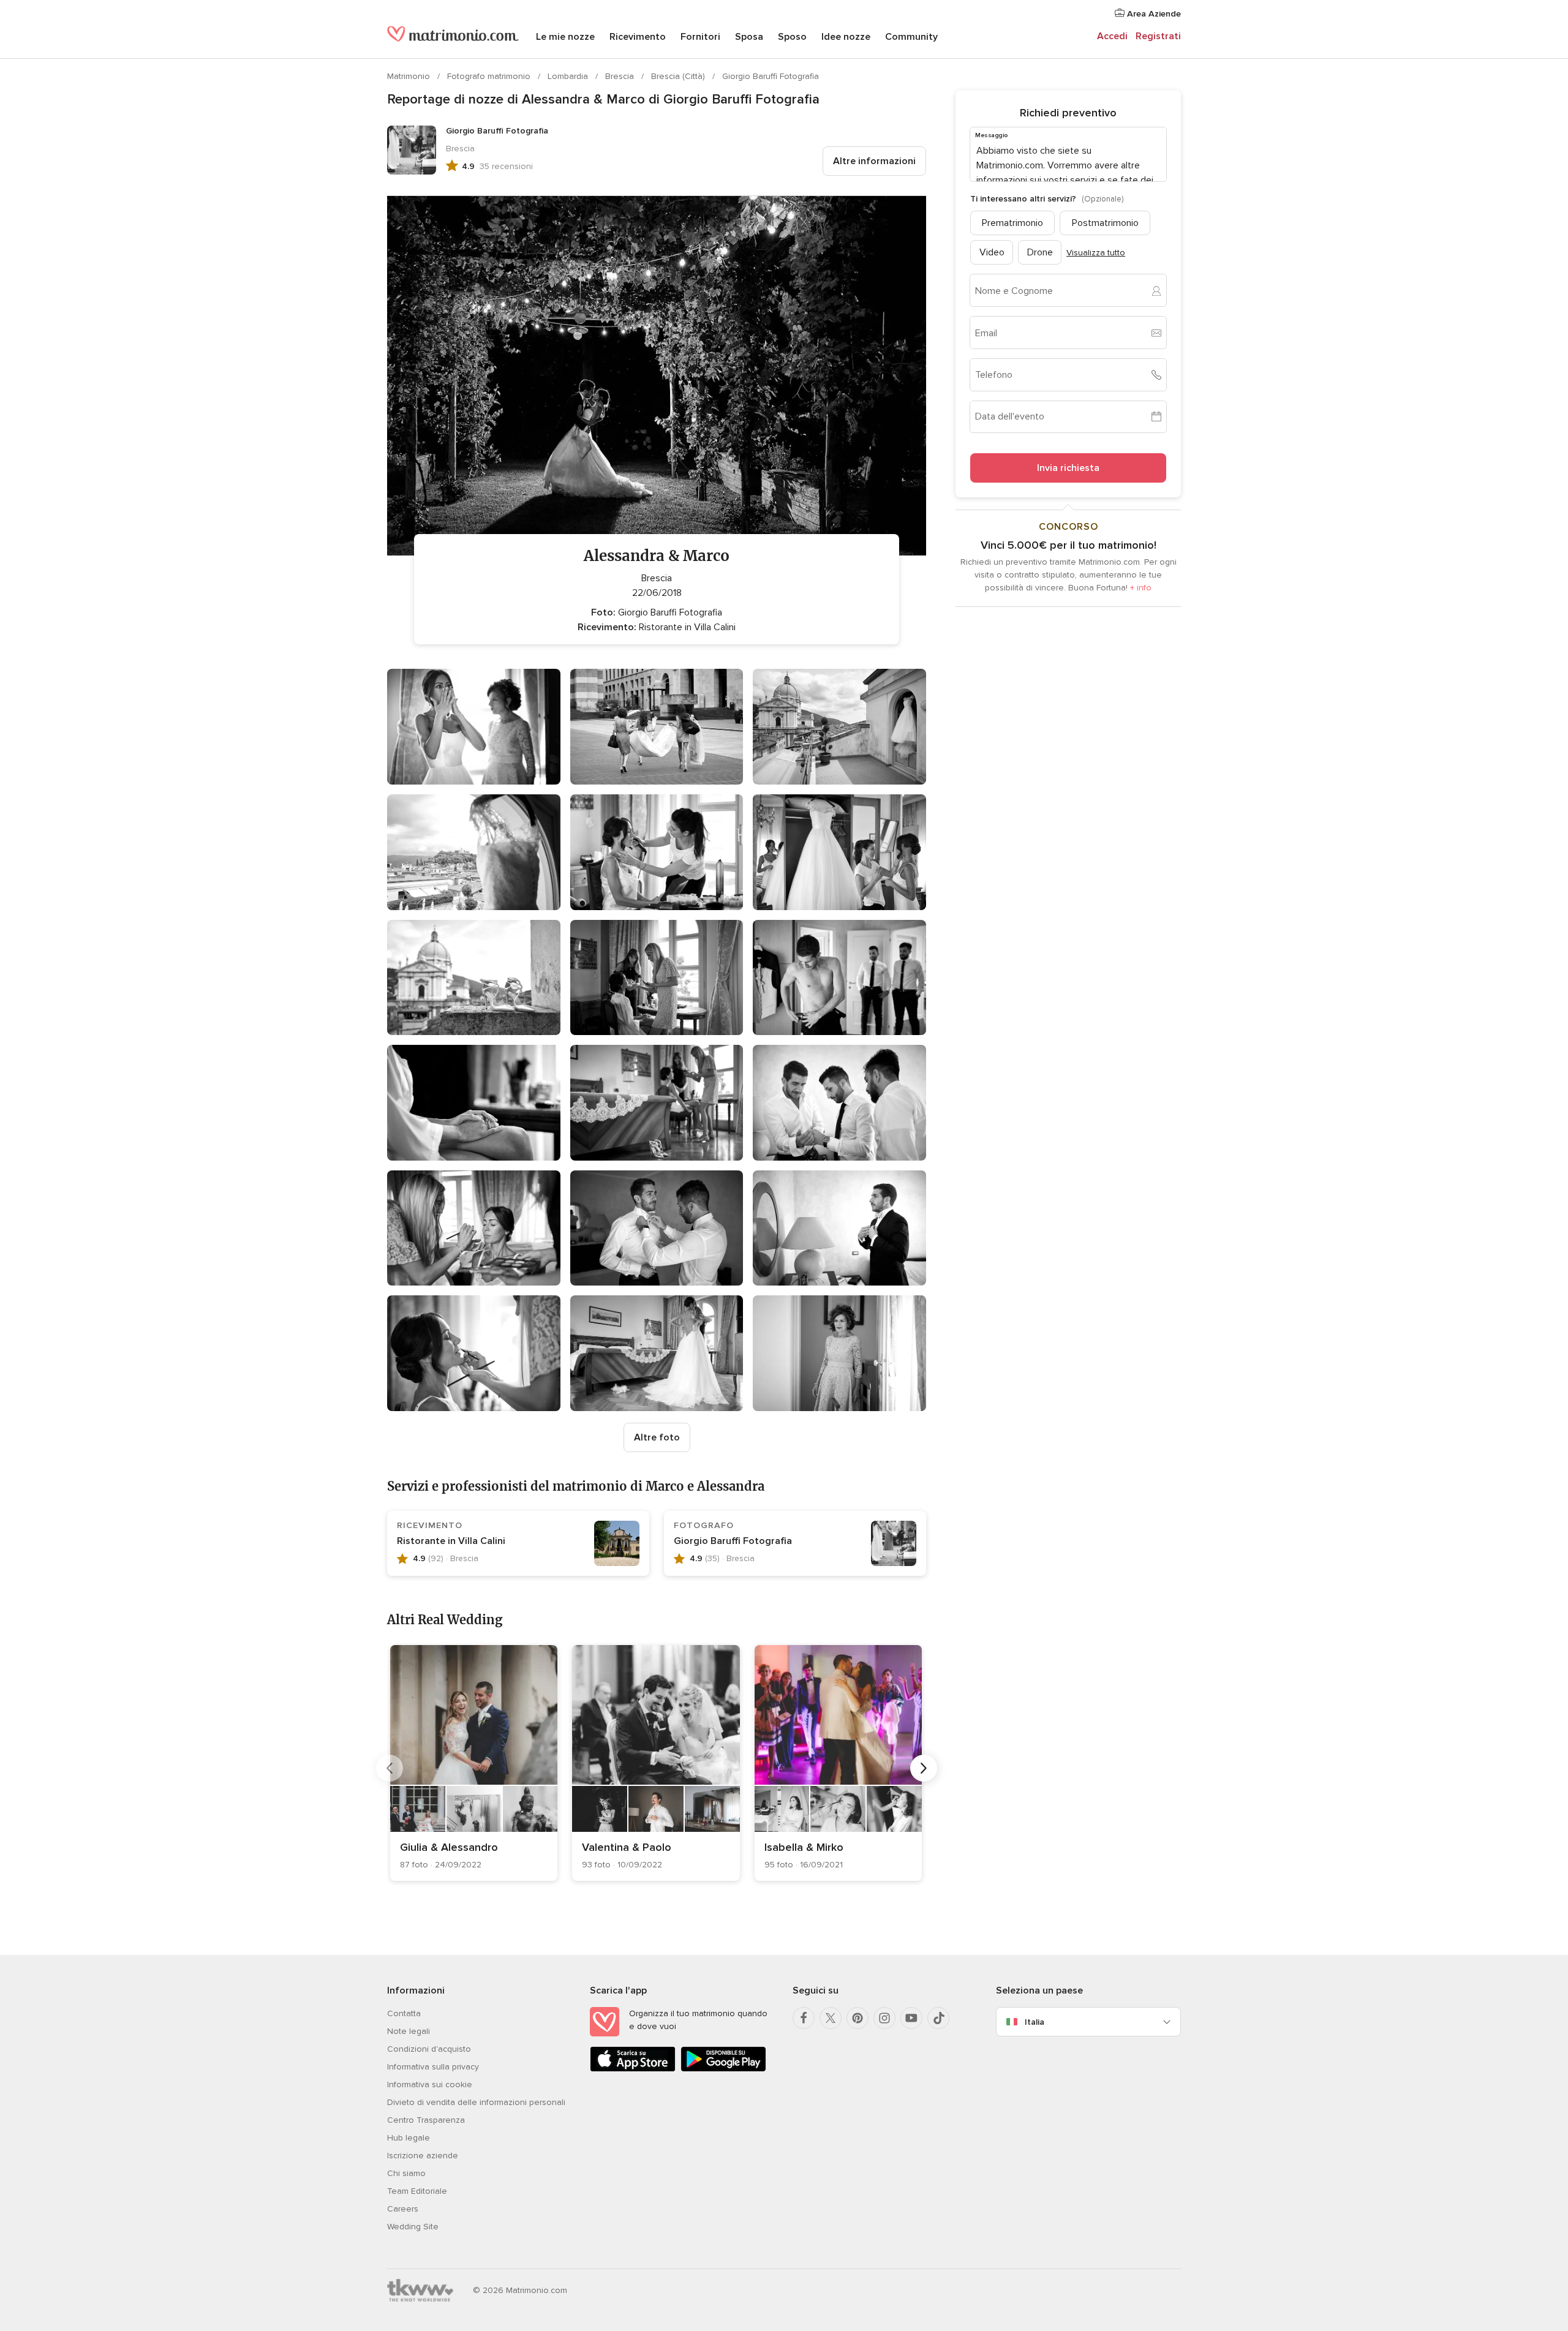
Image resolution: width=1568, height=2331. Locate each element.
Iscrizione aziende (423, 2156)
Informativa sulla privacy (433, 2067)
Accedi (1112, 36)
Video (992, 252)
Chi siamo (406, 2173)
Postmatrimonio (1105, 223)
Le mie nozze (565, 37)
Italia (1035, 2022)
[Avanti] (924, 1768)
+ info (1141, 588)
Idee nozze (846, 37)
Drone (1040, 252)
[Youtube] (911, 2018)
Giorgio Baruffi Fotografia (771, 76)
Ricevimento (638, 37)
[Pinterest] (858, 2018)
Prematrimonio (1012, 223)
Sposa (749, 37)
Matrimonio (410, 76)
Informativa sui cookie (430, 2084)
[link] (474, 1763)
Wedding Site (413, 2227)
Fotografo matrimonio (490, 76)
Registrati (1158, 36)
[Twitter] (831, 2018)
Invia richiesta (1068, 468)
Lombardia (569, 76)
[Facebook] (804, 2018)
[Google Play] (723, 2069)
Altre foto (657, 1437)
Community (911, 37)
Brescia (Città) (679, 76)
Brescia (621, 76)
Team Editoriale (417, 2191)
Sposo (792, 37)
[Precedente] (390, 1768)
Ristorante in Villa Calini (451, 1541)
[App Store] (633, 2069)
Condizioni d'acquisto (429, 2049)
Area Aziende (1153, 14)
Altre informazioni (874, 161)
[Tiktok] (938, 2018)
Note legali (409, 2031)
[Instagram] (884, 2018)
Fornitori (700, 37)
